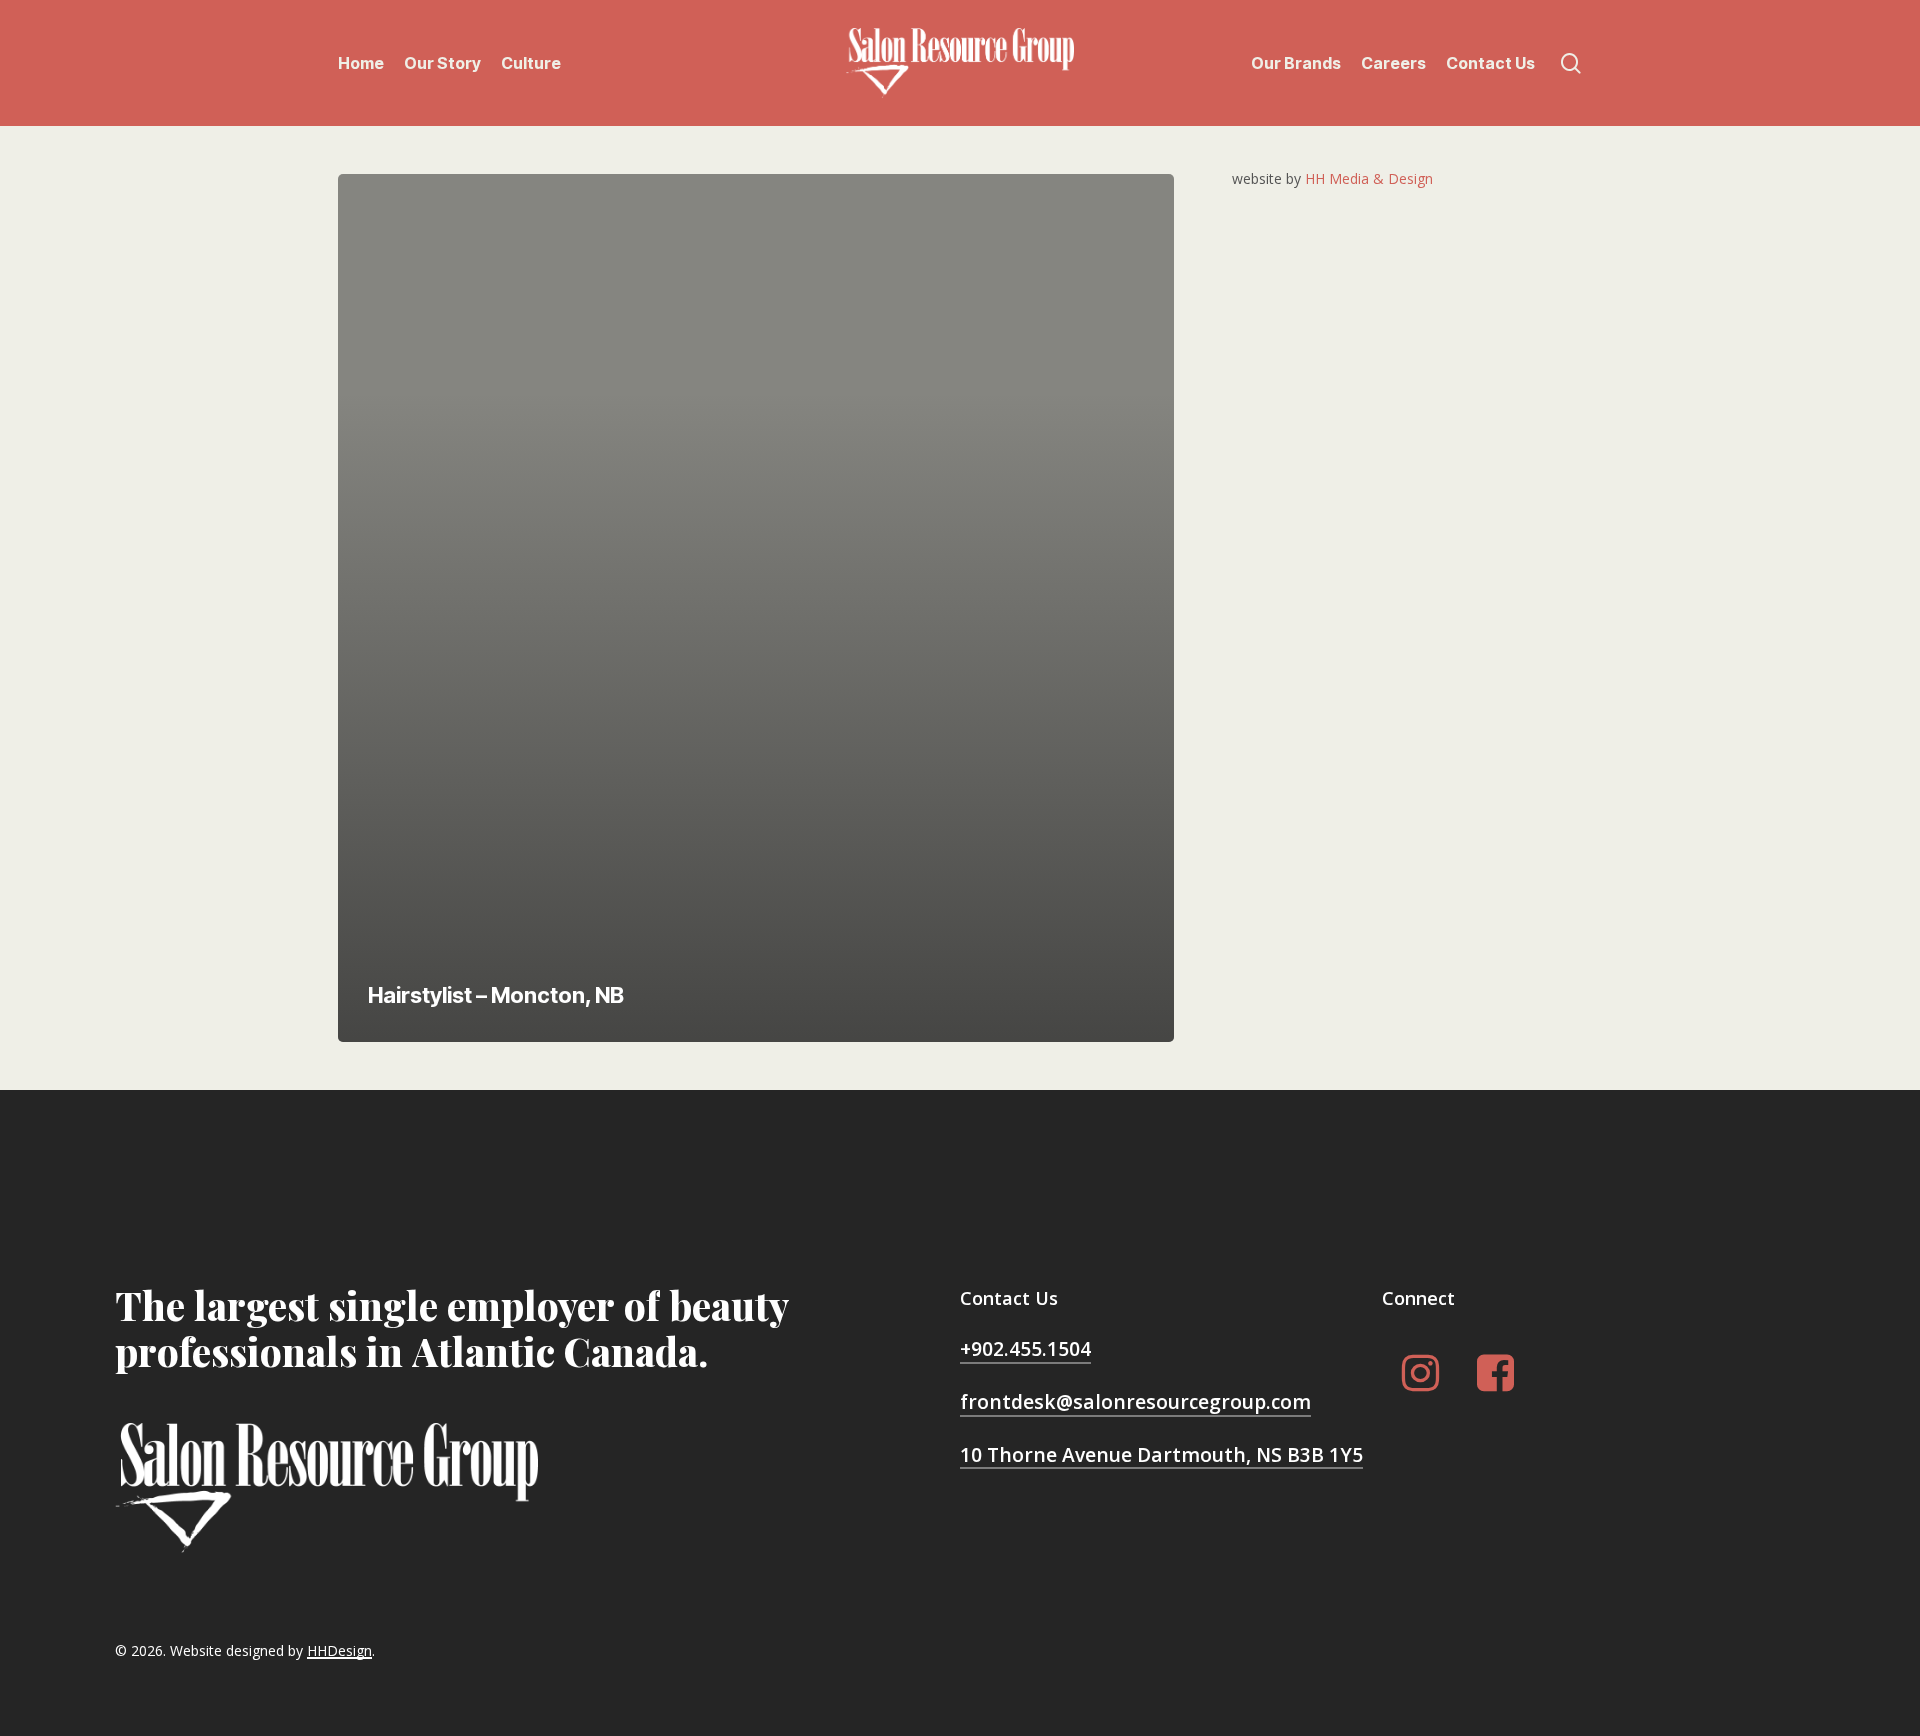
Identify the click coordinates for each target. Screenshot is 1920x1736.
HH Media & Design (1369, 178)
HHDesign (339, 1650)
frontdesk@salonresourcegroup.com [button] (1135, 1401)
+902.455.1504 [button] (1025, 1348)
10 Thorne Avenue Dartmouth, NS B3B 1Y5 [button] (1161, 1454)
